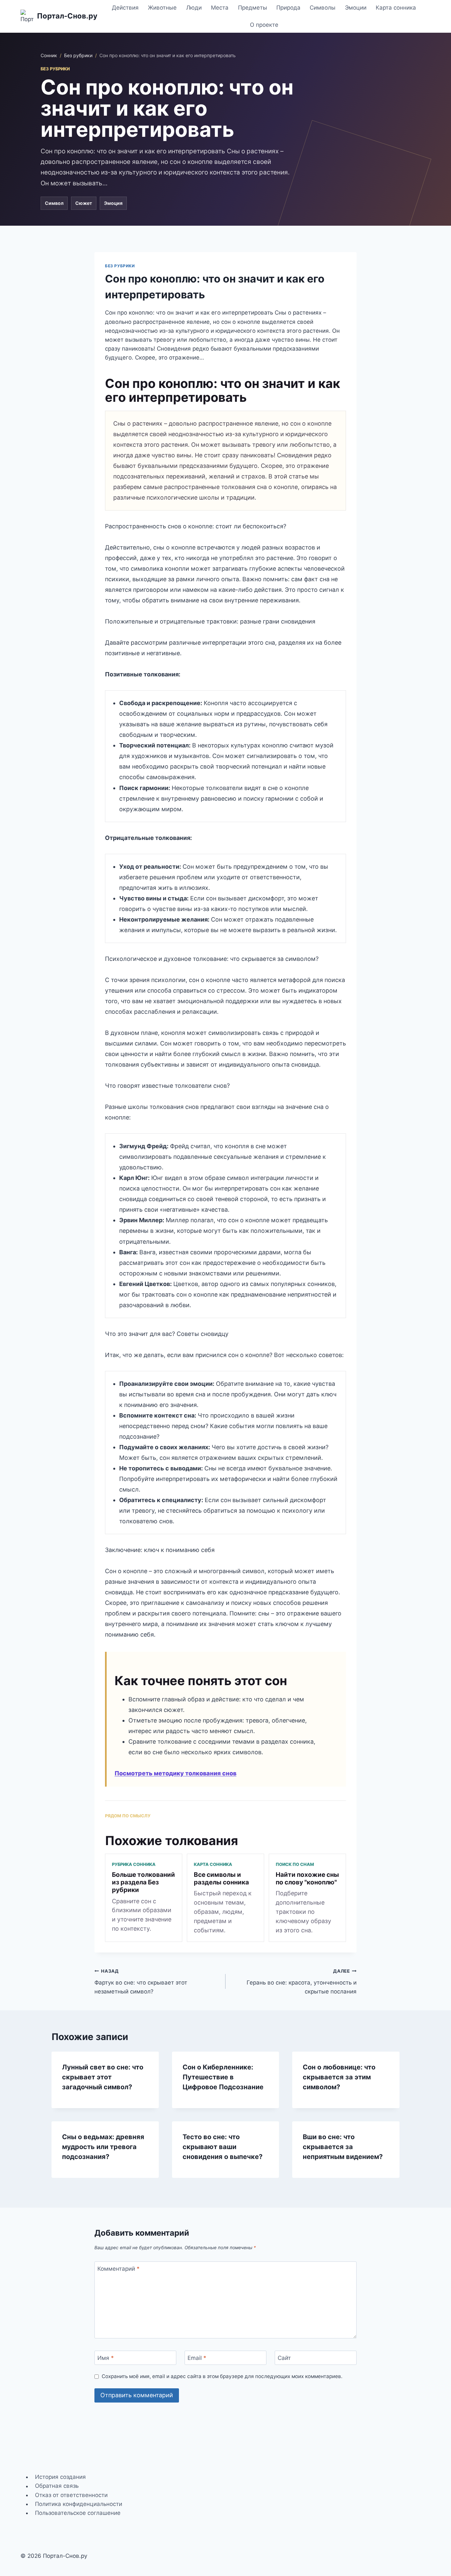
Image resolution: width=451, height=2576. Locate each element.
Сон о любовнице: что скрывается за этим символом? (339, 2077)
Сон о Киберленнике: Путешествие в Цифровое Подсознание (223, 2077)
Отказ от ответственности (71, 2495)
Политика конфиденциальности (79, 2504)
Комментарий (119, 2269)
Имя (106, 2358)
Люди (194, 8)
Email (197, 2358)
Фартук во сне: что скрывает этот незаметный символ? (141, 1982)
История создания (60, 2477)
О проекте (264, 25)
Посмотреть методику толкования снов (175, 1773)
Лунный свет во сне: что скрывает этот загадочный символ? (103, 2077)
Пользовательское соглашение (78, 2513)
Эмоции (356, 8)
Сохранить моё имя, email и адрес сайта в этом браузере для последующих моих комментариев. (222, 2376)
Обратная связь (57, 2486)
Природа (288, 8)
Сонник (49, 55)
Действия (125, 8)
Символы (323, 8)
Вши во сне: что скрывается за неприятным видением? (343, 2147)
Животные (162, 8)
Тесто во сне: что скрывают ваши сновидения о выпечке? (223, 2147)
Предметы (253, 8)
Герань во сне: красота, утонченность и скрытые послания (302, 1982)
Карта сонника (396, 8)
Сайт (284, 2358)
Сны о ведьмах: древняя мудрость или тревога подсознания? (103, 2147)
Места (220, 8)
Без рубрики (78, 55)
